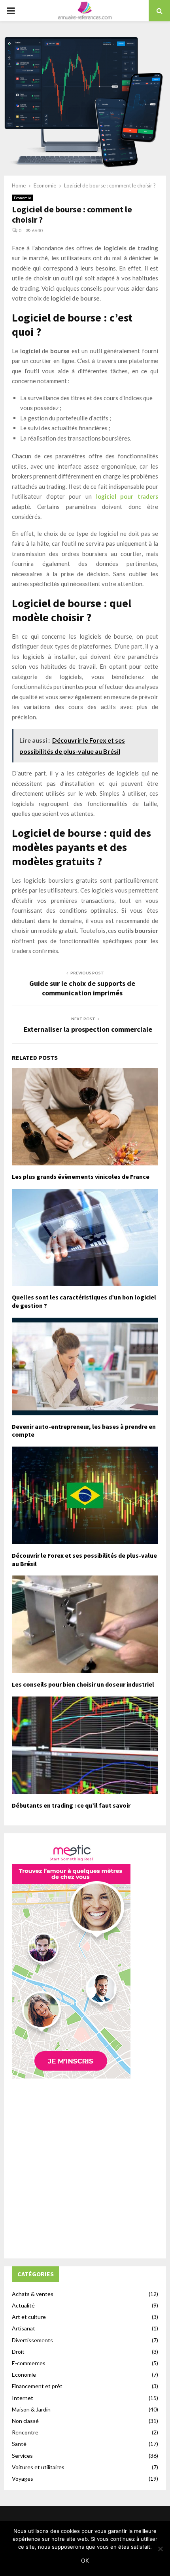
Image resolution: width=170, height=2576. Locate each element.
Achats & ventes (33, 2294)
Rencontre (25, 2432)
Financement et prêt (37, 2386)
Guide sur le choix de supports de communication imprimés (82, 988)
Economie (23, 198)
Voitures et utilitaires (38, 2467)
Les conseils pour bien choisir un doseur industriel (83, 1684)
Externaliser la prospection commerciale (88, 1029)
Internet (23, 2398)
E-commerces (29, 2363)
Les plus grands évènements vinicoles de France (81, 1176)
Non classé (25, 2421)
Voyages (23, 2479)
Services (22, 2456)
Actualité (23, 2305)
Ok (85, 2560)
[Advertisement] (85, 2166)
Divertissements (32, 2340)
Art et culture (29, 2317)
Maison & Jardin (31, 2409)
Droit (18, 2352)
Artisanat (24, 2328)
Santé (19, 2444)
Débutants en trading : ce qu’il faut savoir (71, 1805)
